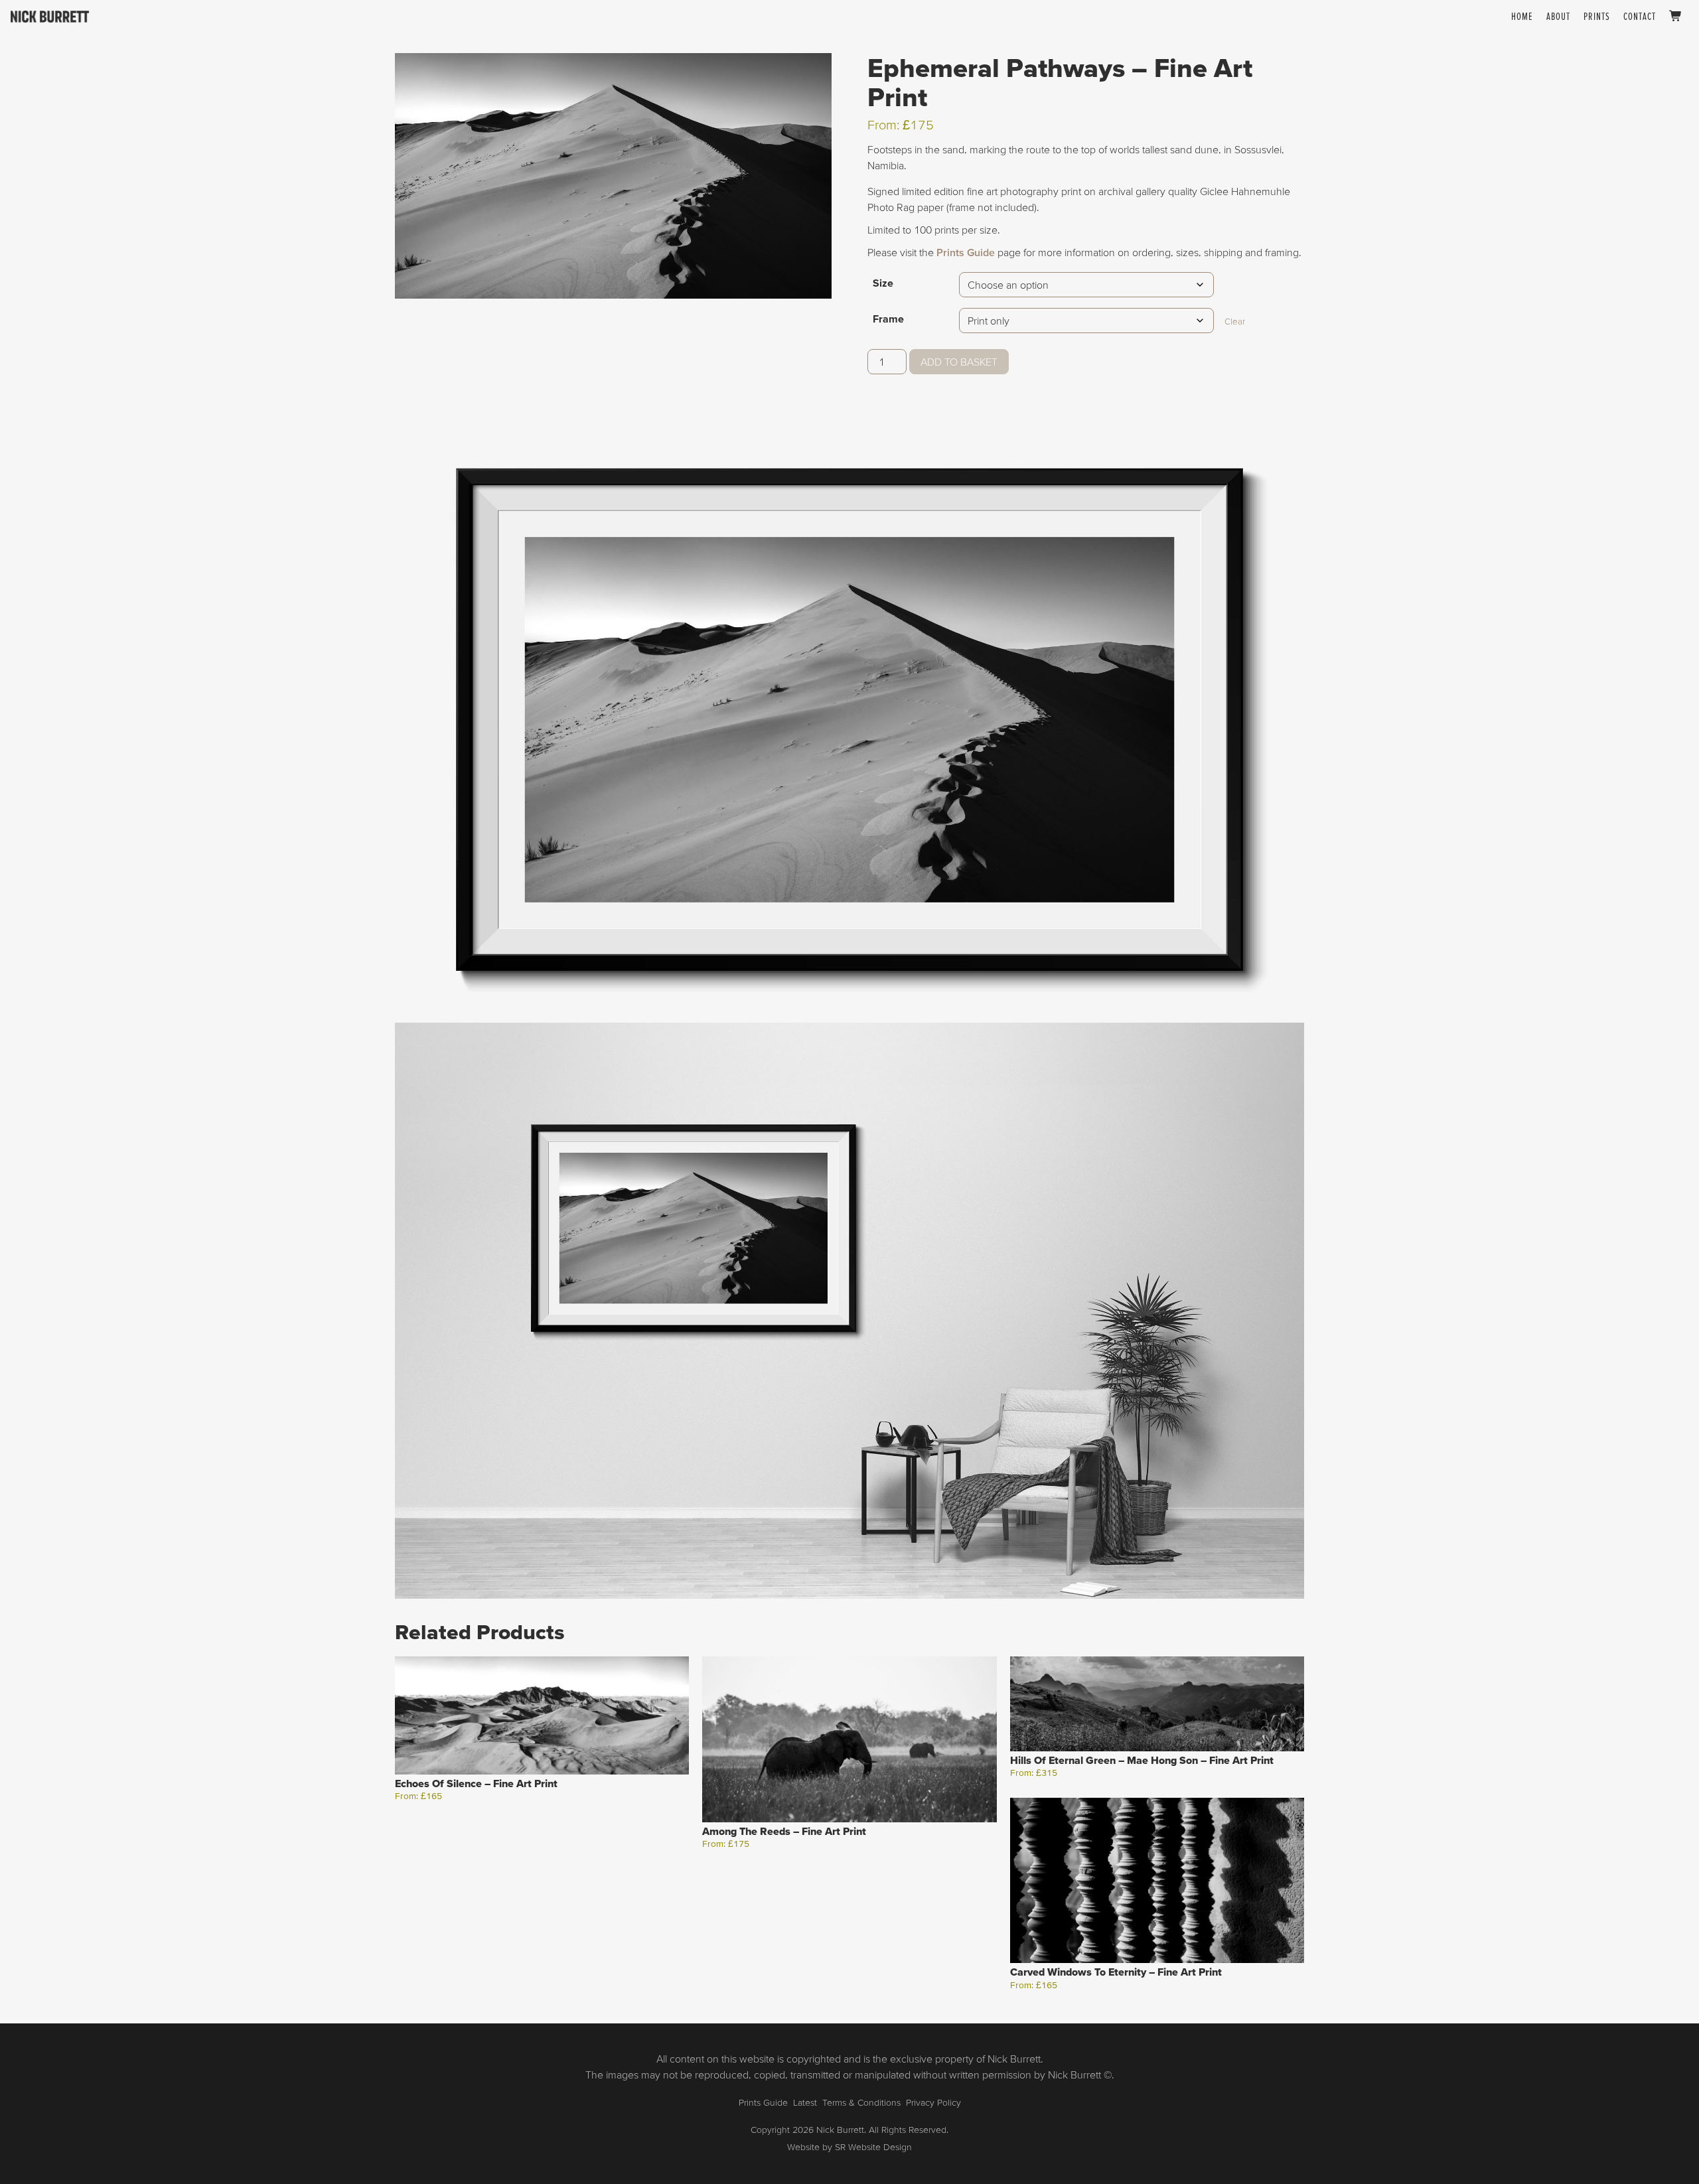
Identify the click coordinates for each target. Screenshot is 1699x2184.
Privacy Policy (933, 2102)
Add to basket (959, 362)
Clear (1235, 322)
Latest (805, 2102)
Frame (888, 319)
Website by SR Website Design (849, 2147)
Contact (1640, 16)
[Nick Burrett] (50, 17)
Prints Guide (966, 252)
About (1558, 16)
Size (883, 283)
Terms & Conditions (861, 2102)
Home (1522, 16)
